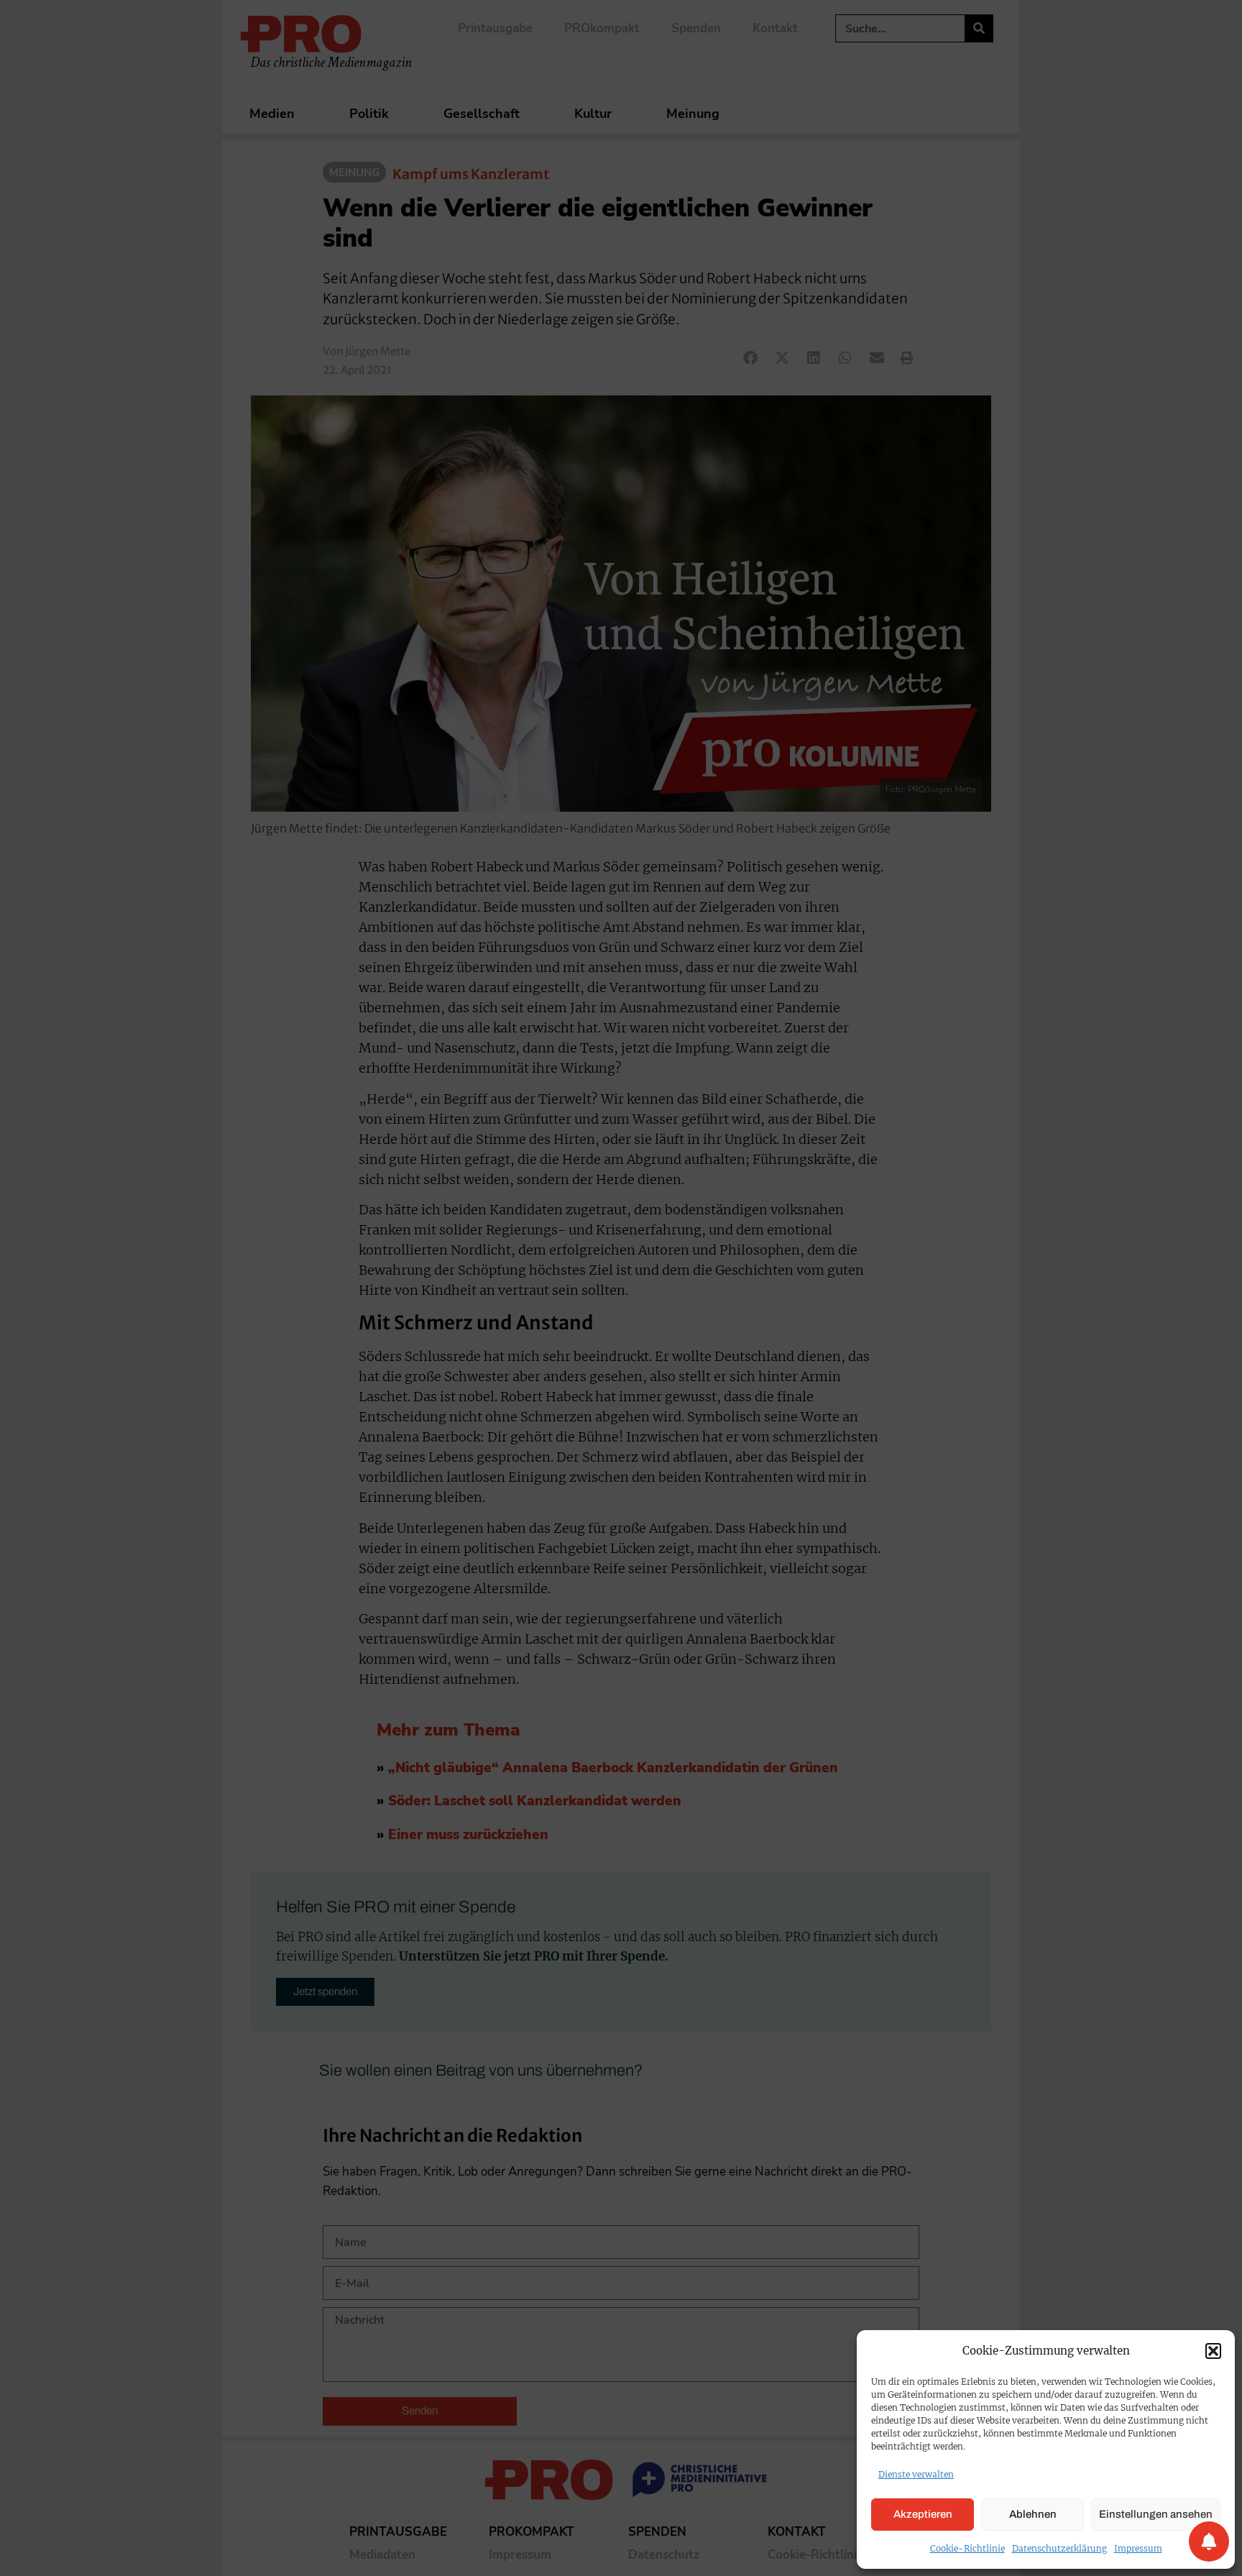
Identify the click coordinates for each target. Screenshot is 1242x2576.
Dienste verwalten (916, 2474)
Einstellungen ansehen (1156, 2514)
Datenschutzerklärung (1059, 2548)
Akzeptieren (923, 2514)
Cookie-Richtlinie (967, 2548)
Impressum (1138, 2548)
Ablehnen (1033, 2514)
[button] (1213, 2351)
